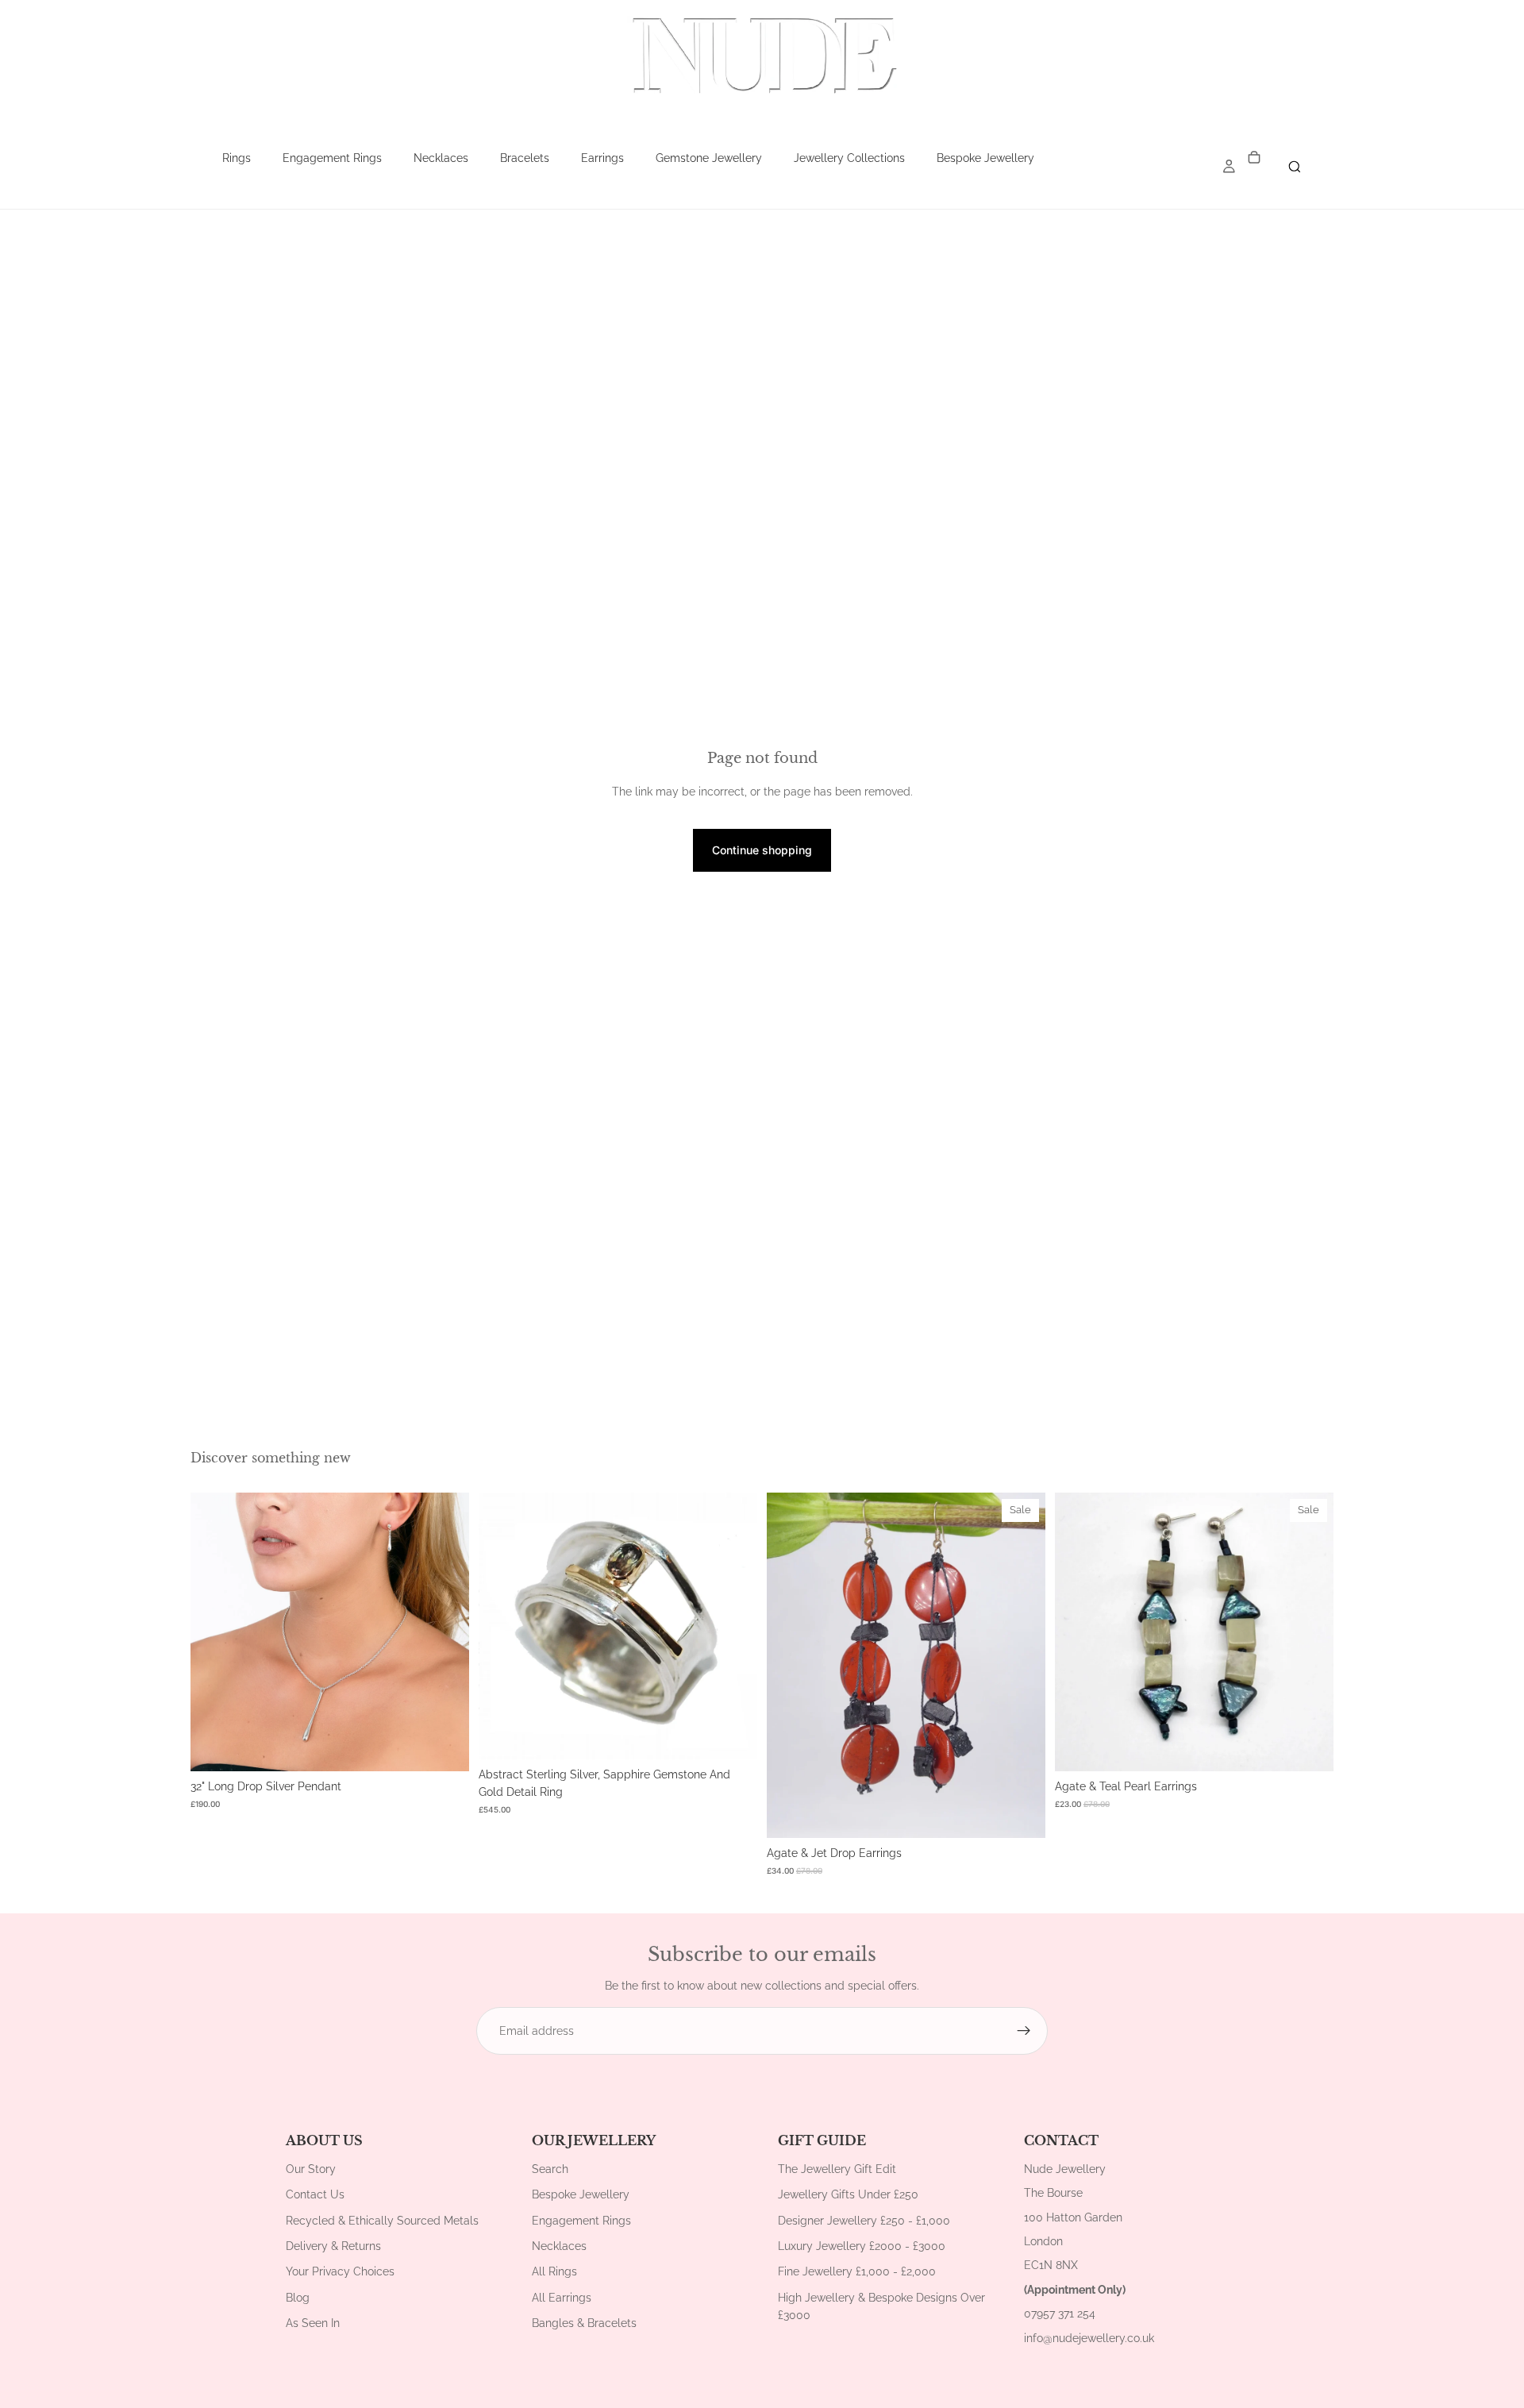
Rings (237, 158)
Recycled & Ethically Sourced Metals (382, 2221)
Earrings (602, 158)
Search (550, 2169)
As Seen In (313, 2323)
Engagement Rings (332, 158)
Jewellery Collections (849, 158)
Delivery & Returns (333, 2246)
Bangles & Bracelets (584, 2323)
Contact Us (315, 2194)
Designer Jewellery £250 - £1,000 (864, 2221)
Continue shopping (762, 850)
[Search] (1295, 167)
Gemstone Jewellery (709, 158)
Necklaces (441, 158)
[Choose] (733, 1735)
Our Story (311, 2169)
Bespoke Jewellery (985, 158)
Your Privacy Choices (340, 2271)
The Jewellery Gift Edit (837, 2169)
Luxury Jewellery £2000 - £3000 (862, 2246)
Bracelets (525, 158)
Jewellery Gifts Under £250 (848, 2194)
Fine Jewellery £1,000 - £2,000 (857, 2271)
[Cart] (1254, 158)
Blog (298, 2298)
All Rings (554, 2271)
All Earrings (562, 2298)
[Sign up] (1024, 2031)
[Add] (444, 1747)
